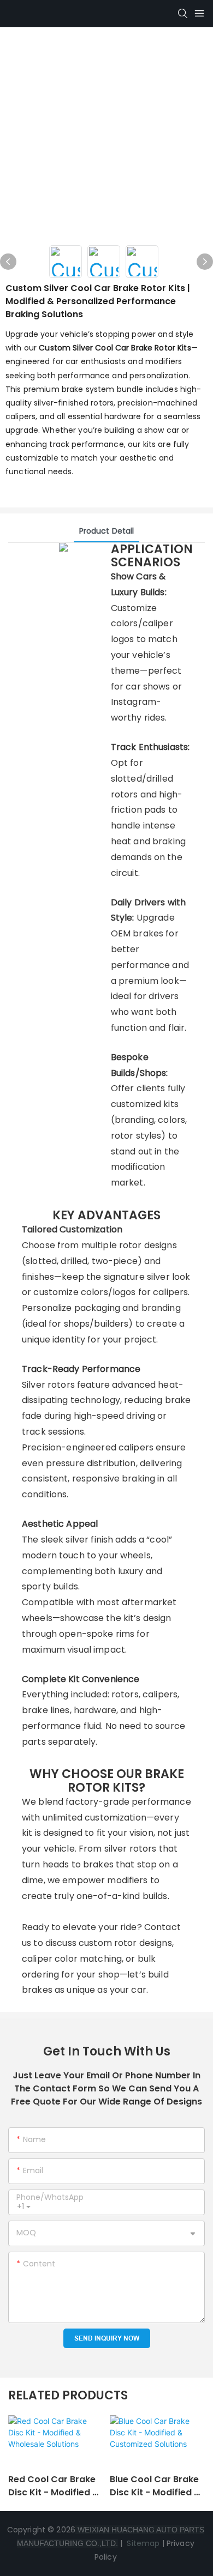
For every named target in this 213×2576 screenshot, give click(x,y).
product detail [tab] (107, 531)
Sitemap (142, 2543)
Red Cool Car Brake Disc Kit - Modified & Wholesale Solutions (54, 2486)
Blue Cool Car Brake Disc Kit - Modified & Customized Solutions (155, 2486)
